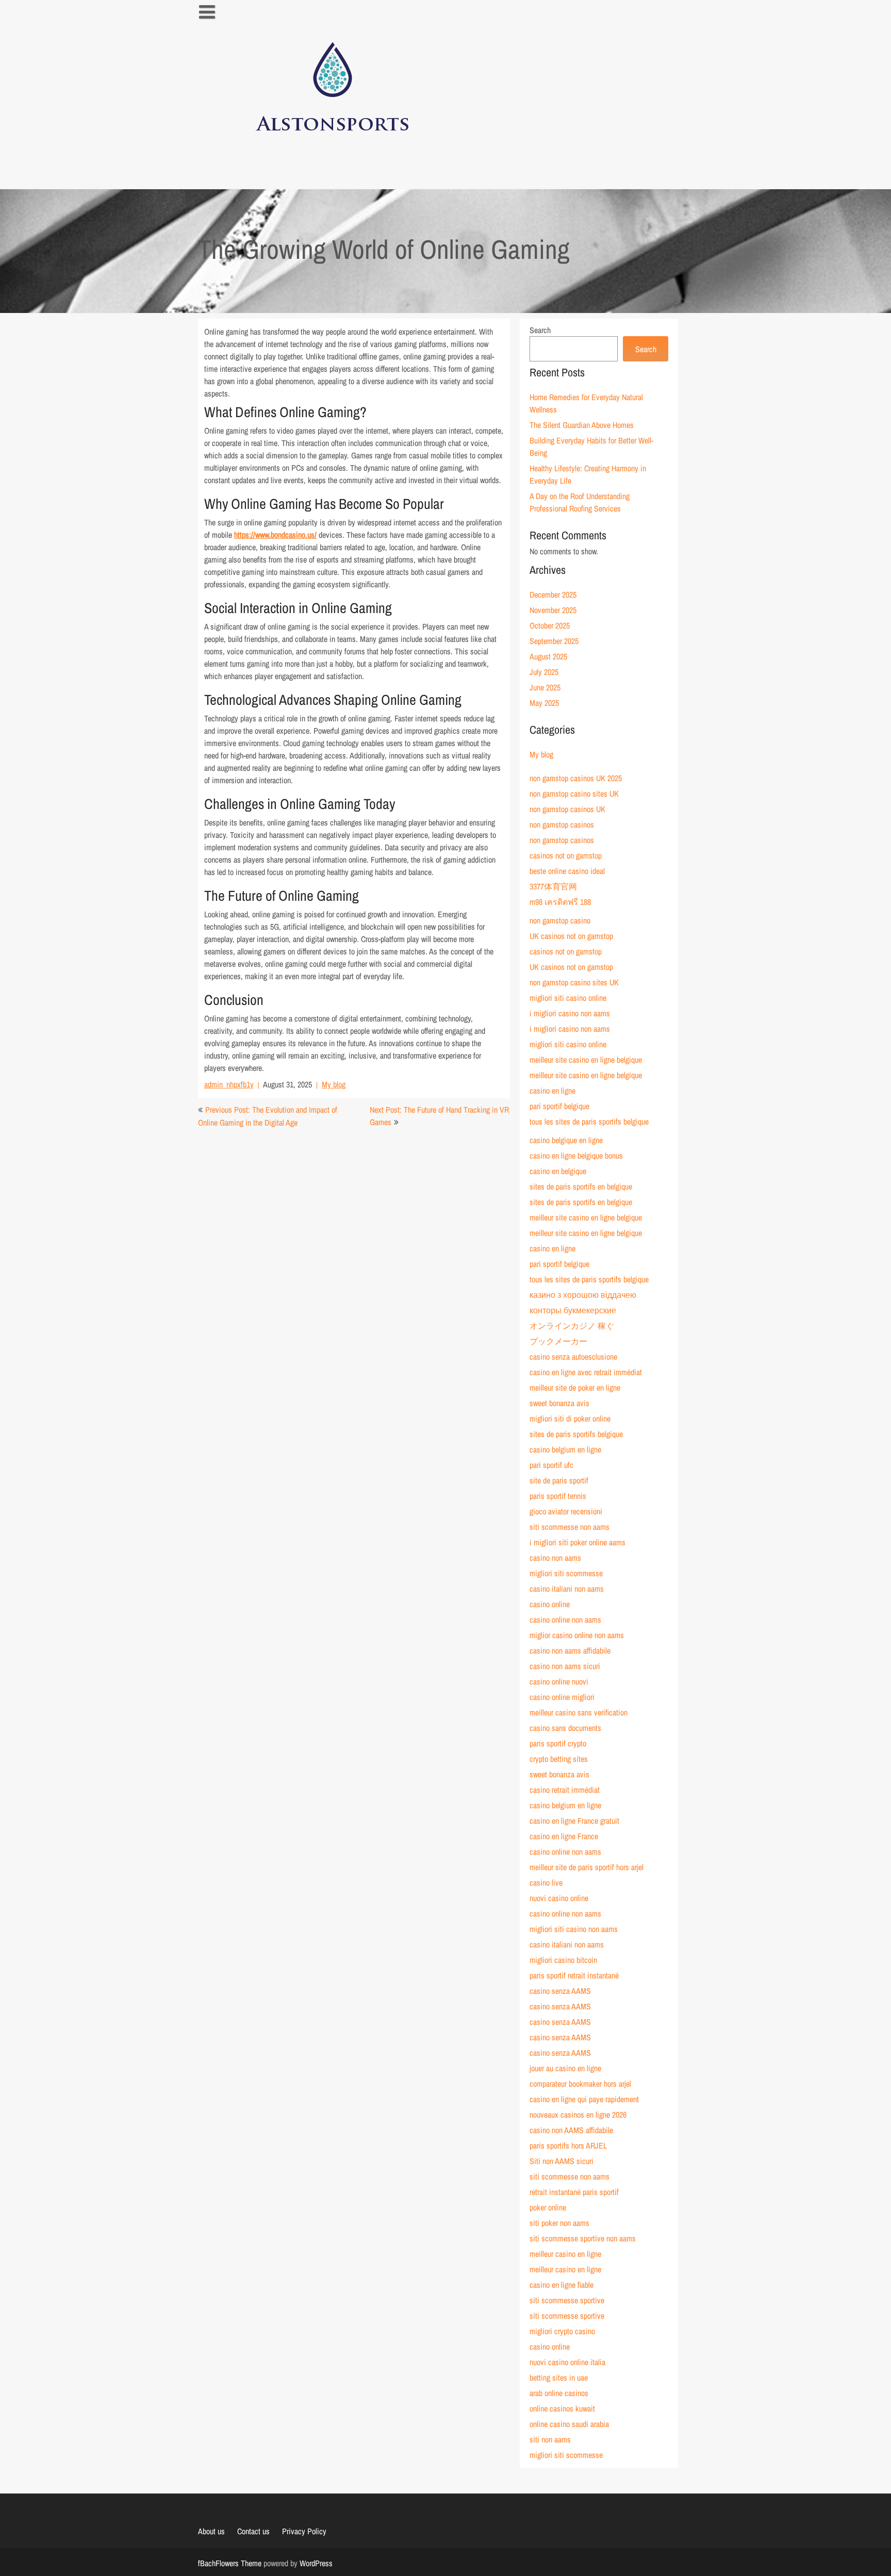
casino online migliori (562, 1697)
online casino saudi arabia (569, 2424)
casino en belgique (558, 1171)
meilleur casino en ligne (565, 2254)
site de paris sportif (559, 1480)
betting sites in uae (559, 2377)
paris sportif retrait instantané (574, 1975)
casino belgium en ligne (565, 1449)
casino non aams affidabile (570, 1650)
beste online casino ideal (567, 871)
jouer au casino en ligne (565, 2068)
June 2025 (545, 687)
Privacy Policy (304, 2531)
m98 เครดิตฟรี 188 (560, 902)
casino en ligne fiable (562, 2285)
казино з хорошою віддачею (583, 1295)
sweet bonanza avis (559, 1403)
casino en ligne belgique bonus (576, 1155)
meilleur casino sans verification (579, 1712)
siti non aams (550, 2439)
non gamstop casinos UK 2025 (576, 778)
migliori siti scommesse (566, 1573)
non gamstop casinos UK (567, 809)
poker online (548, 2207)
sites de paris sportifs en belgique (581, 1186)
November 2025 (553, 610)
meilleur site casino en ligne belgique (586, 1060)
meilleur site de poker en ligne (575, 1388)
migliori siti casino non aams (574, 1929)
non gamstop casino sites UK (574, 794)
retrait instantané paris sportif (574, 2192)
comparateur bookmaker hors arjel (580, 2084)
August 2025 (548, 656)
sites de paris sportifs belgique (576, 1434)
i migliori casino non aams (570, 1013)
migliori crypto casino (562, 2331)
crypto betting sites (559, 1759)
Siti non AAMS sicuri (562, 2161)
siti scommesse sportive (567, 2300)
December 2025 (553, 595)
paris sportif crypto (558, 1743)
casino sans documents (565, 1728)
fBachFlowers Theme (230, 2563)
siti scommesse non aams (570, 1527)
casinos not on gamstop (566, 855)
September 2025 (554, 641)
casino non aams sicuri (565, 1666)
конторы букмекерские (573, 1310)
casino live (546, 1883)
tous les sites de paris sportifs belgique (589, 1121)
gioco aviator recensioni (566, 1511)
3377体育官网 (553, 886)
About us (211, 2531)
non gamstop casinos (562, 824)
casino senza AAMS (560, 1991)
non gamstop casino (560, 920)
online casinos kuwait (562, 2408)
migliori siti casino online (568, 998)
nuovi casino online (559, 1898)
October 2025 (550, 625)
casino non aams (555, 1558)
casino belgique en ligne (566, 1140)
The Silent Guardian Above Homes (582, 425)
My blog (334, 1084)
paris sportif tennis (558, 1496)
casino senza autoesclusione (573, 1357)
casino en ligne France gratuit (574, 1821)
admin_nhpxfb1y (229, 1084)
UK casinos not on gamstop (571, 936)
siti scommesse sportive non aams (583, 2238)
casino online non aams (565, 1620)
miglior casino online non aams (577, 1635)
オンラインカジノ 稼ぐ (572, 1326)
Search (540, 330)
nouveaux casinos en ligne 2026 (578, 2115)
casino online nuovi (559, 1681)
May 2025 (544, 703)
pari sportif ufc (551, 1465)
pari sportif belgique (559, 1106)
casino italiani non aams (567, 1589)
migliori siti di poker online (570, 1418)
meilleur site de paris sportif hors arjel (587, 1867)
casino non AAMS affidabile (571, 2130)
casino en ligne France (564, 1836)
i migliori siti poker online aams (577, 1542)
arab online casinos (559, 2393)
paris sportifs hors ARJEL (568, 2145)
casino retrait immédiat (565, 1790)
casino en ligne (552, 1091)
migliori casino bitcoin (563, 1960)
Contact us (253, 2531)
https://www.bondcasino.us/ (275, 535)
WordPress (316, 2563)
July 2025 (544, 672)
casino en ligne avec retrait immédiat (586, 1372)
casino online (550, 1604)
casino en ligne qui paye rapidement (584, 2099)
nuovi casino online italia (567, 2362)
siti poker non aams (559, 2223)
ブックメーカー (558, 1341)
